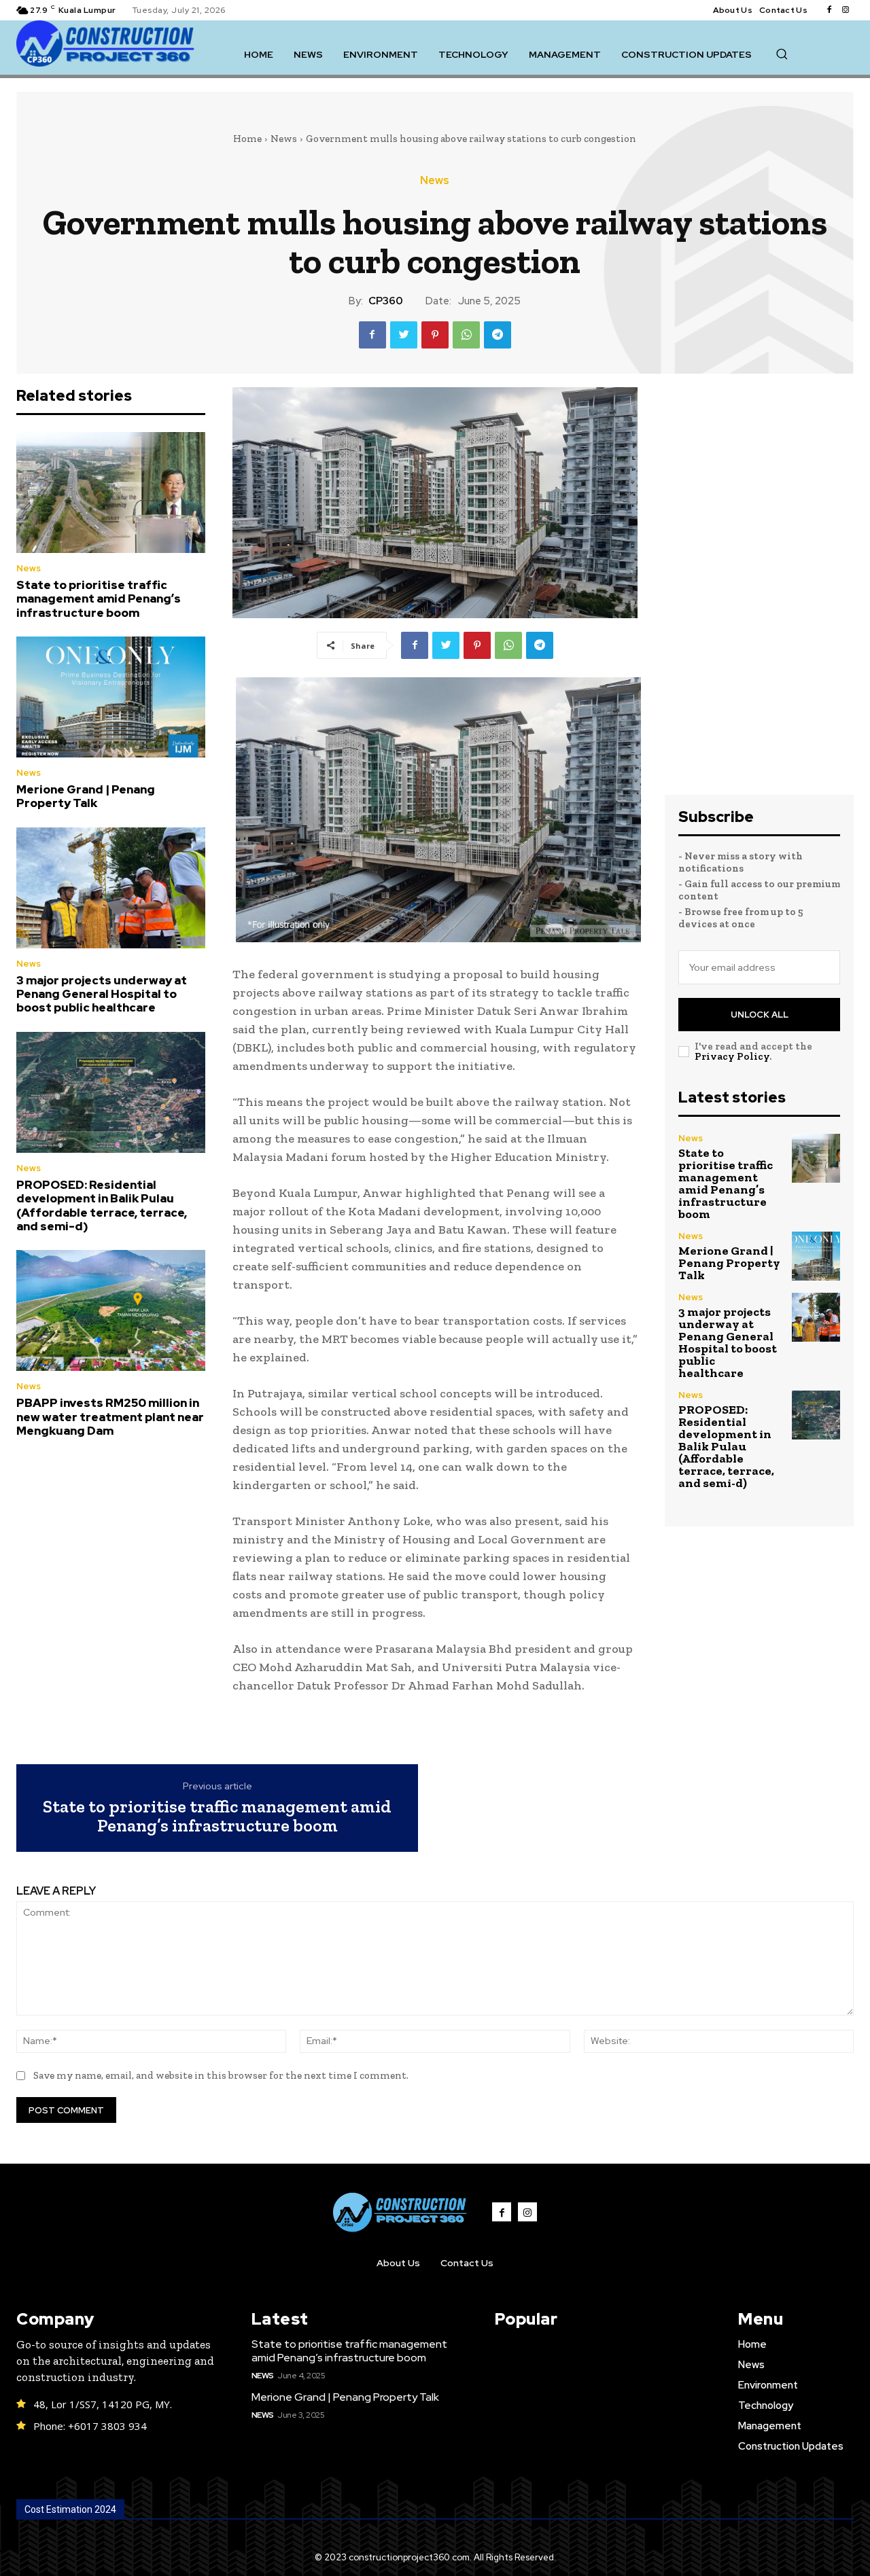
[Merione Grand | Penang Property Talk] (111, 697)
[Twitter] (404, 335)
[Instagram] (846, 10)
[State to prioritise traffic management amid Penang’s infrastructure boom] (111, 493)
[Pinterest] (435, 335)
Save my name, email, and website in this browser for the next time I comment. (221, 2075)
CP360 (386, 301)
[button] (782, 54)
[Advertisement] (759, 591)
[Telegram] (498, 335)
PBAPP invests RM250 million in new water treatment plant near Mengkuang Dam (110, 1417)
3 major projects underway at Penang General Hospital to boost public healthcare (102, 994)
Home (247, 139)
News (284, 139)
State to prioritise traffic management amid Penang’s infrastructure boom (99, 599)
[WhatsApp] (466, 335)
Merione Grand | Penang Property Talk (86, 796)
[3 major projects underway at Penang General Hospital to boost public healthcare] (111, 888)
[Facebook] (829, 10)
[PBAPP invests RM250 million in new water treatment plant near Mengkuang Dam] (111, 1310)
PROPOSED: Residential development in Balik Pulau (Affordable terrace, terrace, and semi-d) (102, 1205)
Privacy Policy (732, 1056)
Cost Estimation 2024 (70, 2509)
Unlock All (760, 1015)
